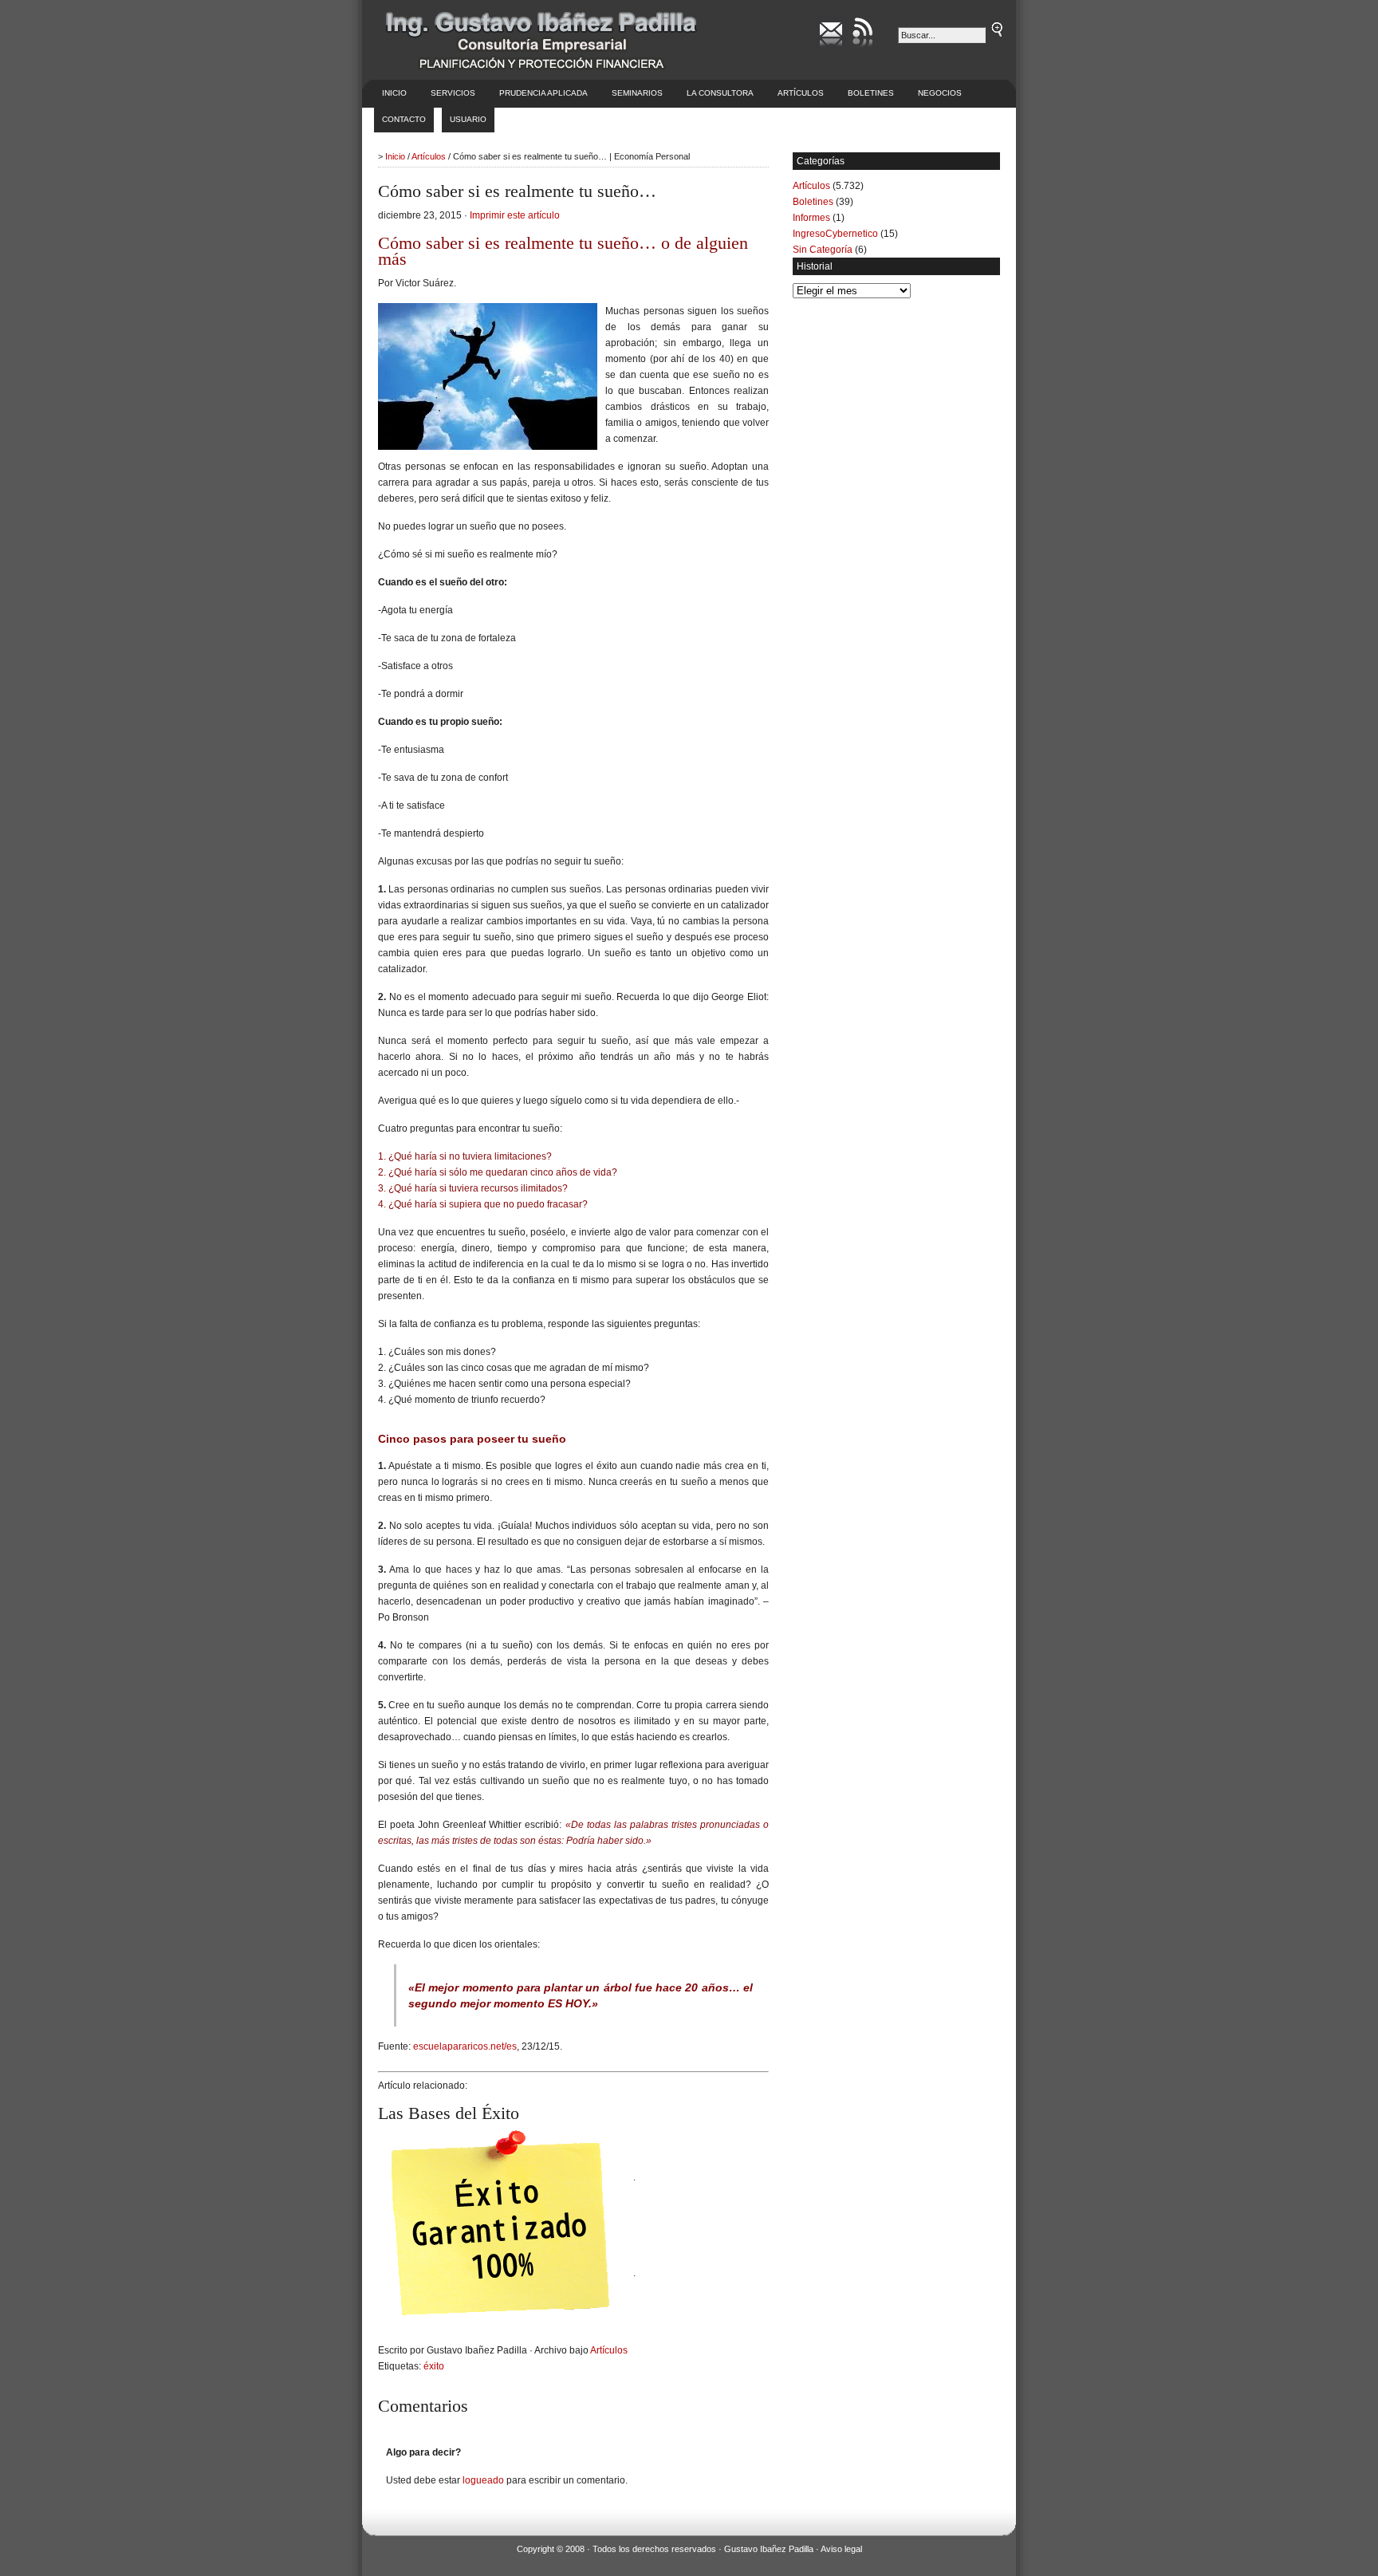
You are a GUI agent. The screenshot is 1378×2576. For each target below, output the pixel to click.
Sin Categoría (823, 250)
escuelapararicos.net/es (465, 2046)
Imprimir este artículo (515, 215)
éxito (434, 2366)
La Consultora (720, 93)
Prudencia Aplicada (543, 93)
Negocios (940, 93)
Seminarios (637, 93)
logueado (483, 2480)
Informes (811, 218)
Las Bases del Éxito (449, 2113)
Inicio (394, 93)
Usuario (468, 119)
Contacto (404, 119)
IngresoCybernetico (835, 234)
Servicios (453, 93)
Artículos (801, 93)
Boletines (871, 93)
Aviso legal (841, 2549)
